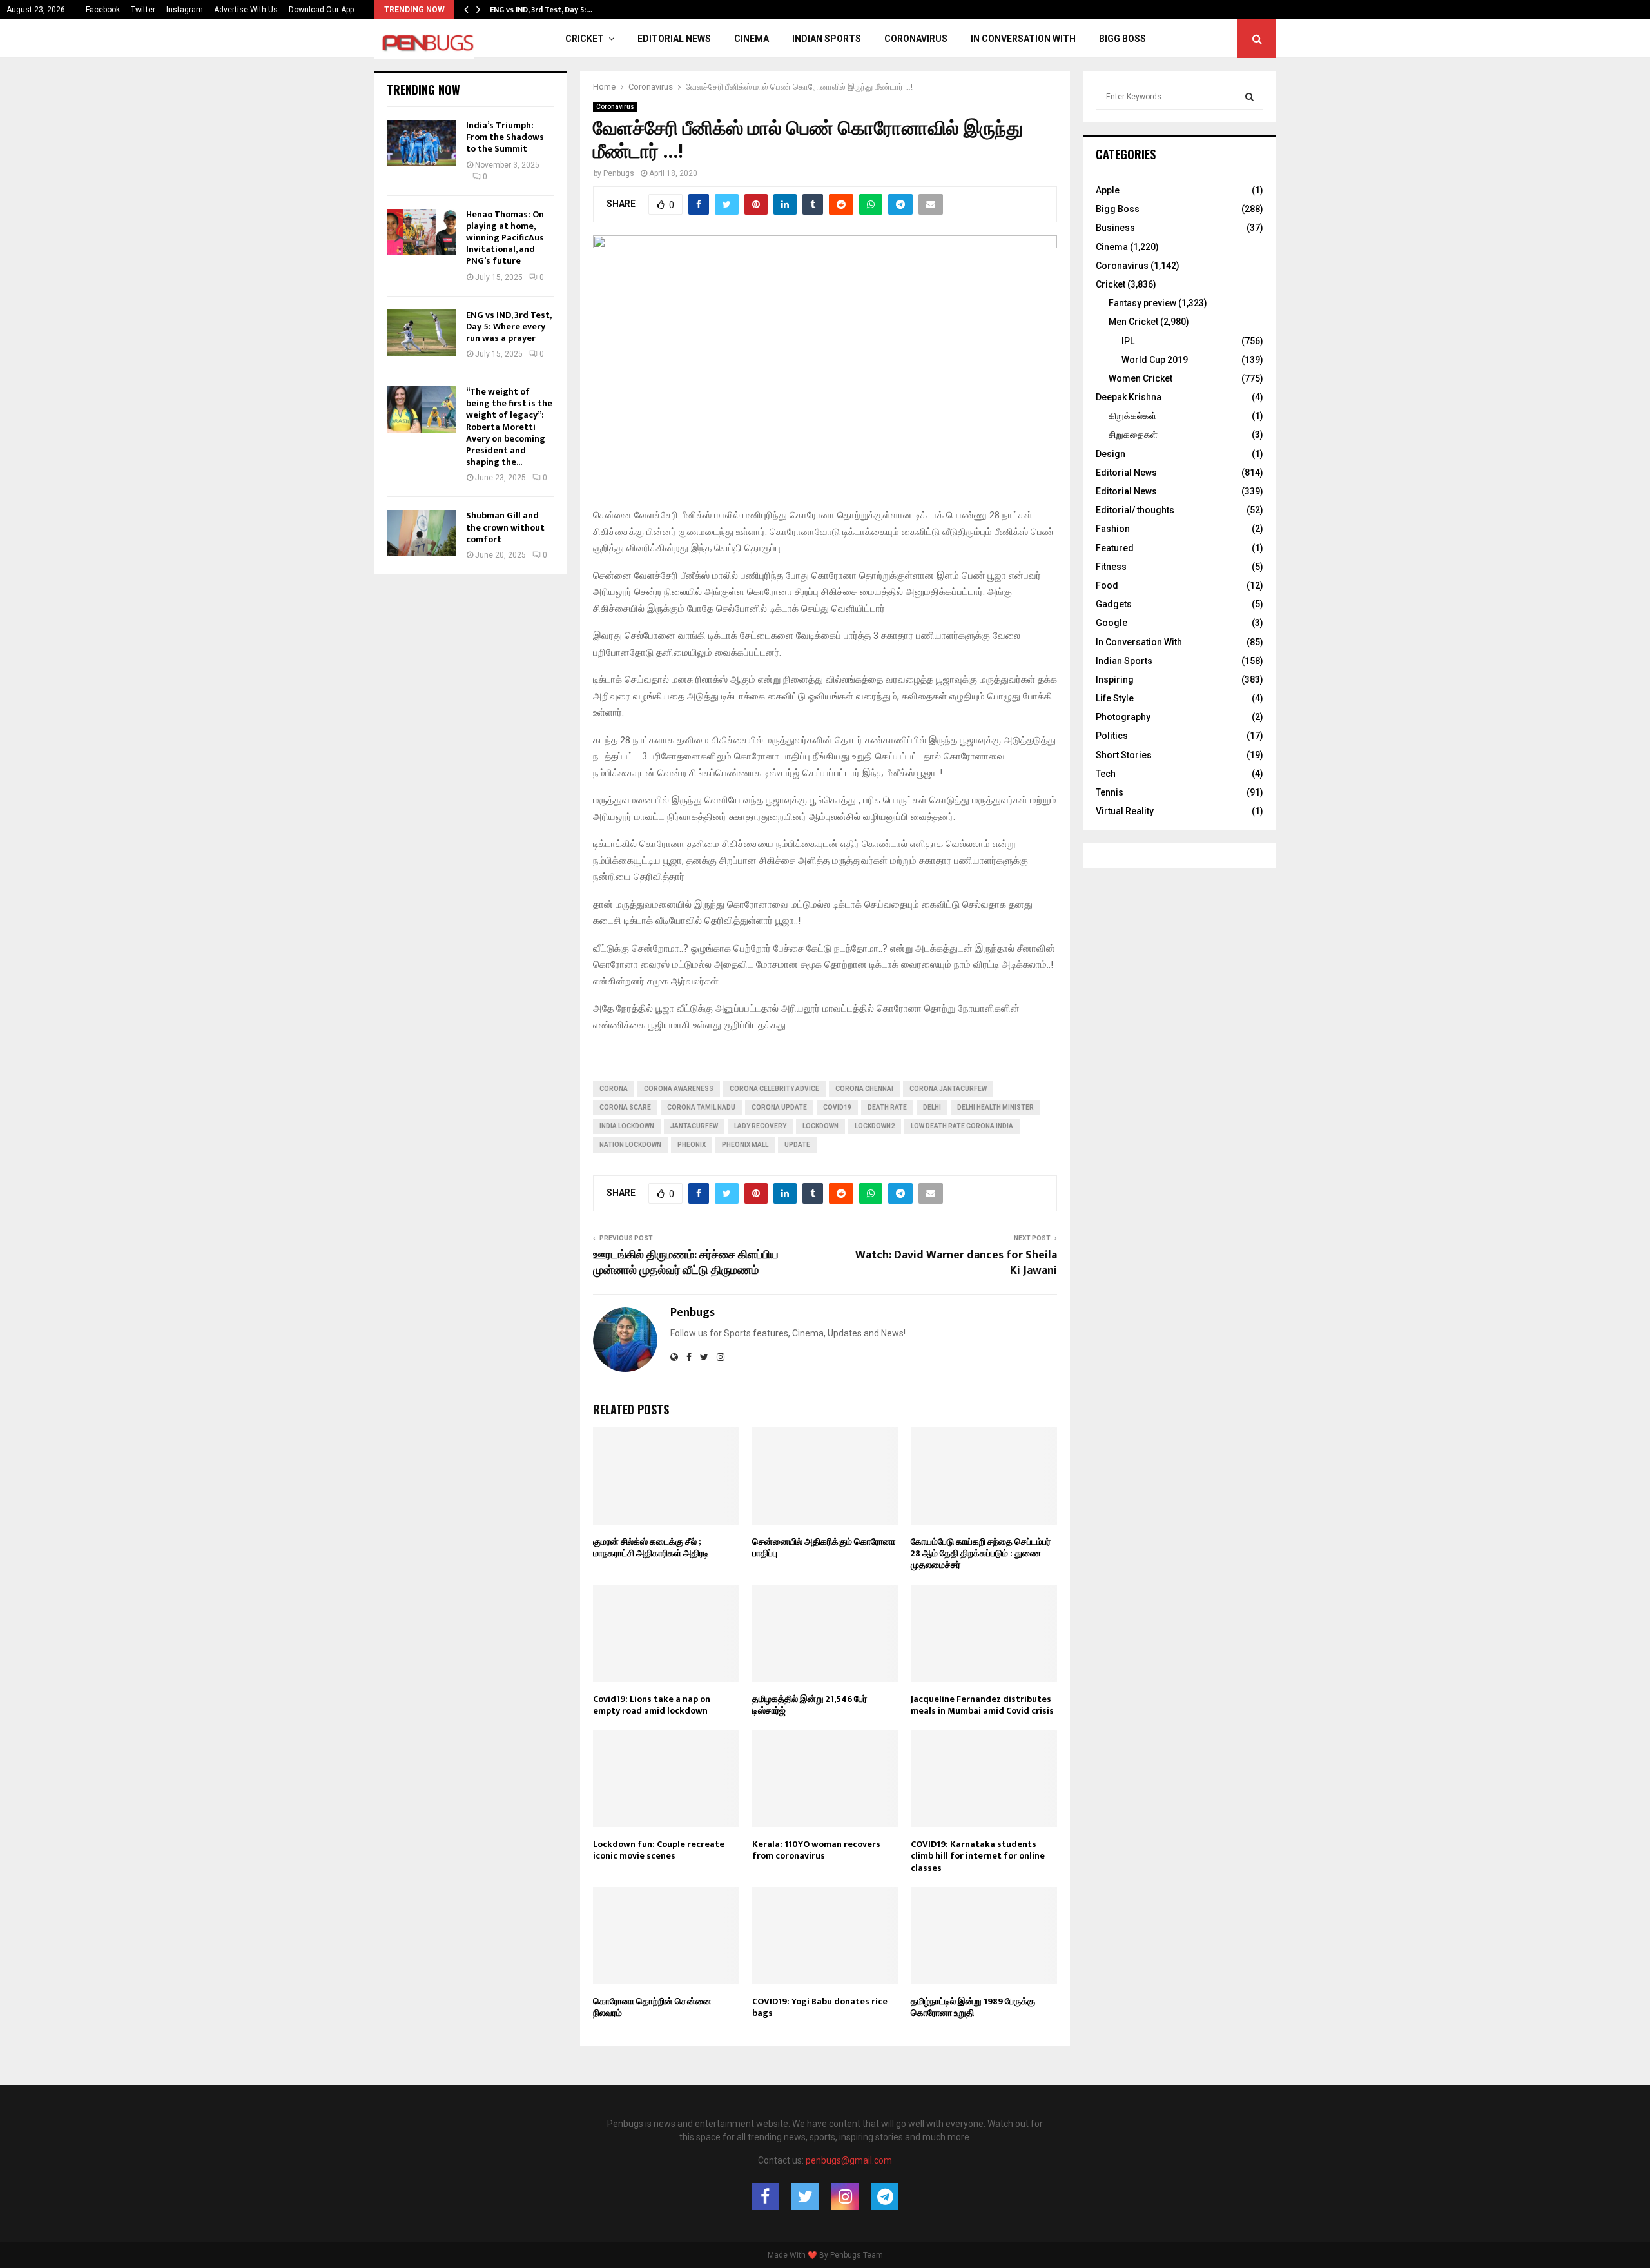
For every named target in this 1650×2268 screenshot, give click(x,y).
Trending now (423, 90)
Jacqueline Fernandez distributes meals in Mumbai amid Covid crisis (982, 1705)
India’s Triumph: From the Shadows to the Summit (505, 137)
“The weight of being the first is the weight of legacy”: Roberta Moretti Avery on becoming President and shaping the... (509, 427)
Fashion (1113, 529)
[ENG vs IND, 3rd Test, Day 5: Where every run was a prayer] (422, 333)
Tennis (1110, 792)
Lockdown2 (875, 1126)
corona (614, 1089)
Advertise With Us (246, 10)
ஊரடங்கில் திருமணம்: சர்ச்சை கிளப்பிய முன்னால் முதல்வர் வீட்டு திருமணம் (686, 1263)
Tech (1106, 774)
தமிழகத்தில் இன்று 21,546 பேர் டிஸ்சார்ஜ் (810, 1705)
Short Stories (1124, 755)
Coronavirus (916, 39)
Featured (1115, 548)
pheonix (692, 1145)
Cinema (752, 39)
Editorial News (674, 39)
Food (1107, 585)
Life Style (1115, 698)
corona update (779, 1107)
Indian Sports (827, 39)
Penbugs (619, 173)
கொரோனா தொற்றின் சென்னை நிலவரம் (652, 2007)
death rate (887, 1107)
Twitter (143, 10)
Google (1111, 623)
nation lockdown (630, 1145)
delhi (932, 1107)
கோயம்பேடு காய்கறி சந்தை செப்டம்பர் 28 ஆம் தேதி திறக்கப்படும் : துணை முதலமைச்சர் (981, 1553)
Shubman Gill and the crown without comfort (505, 527)
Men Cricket (1133, 322)
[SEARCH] (1249, 97)
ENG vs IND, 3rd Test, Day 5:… (541, 10)
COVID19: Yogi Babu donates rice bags (820, 2007)
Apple (1108, 190)
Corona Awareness (679, 1089)
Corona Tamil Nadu (701, 1107)
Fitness (1111, 567)
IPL (1128, 341)
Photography (1123, 717)
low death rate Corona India (962, 1126)
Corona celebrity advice (774, 1089)
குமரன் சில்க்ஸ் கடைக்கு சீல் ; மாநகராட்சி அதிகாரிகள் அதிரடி (651, 1548)
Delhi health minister (995, 1107)
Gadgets (1114, 604)
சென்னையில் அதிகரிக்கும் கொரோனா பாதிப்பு (824, 1548)
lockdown (820, 1126)
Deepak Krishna (1129, 397)
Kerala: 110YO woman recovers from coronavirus (816, 1850)
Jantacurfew (694, 1126)
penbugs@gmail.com (849, 2160)
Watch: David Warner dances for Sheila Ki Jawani (956, 1263)
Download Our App (321, 10)
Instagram (185, 10)
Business (1115, 228)
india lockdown (627, 1126)
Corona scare (625, 1107)
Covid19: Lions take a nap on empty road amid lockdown (652, 1705)
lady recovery (760, 1126)
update (797, 1145)
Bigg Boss (1122, 39)
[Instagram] (845, 2196)
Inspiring (1115, 679)
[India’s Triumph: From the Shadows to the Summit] (422, 143)
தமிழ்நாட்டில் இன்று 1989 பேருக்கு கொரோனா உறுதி (973, 2007)
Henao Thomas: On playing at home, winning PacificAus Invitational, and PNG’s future (505, 238)
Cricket (585, 39)
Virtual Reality (1125, 811)
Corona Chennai (864, 1089)
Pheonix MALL (745, 1145)
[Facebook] (765, 2196)
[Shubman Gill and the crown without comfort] (422, 533)
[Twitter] (805, 2196)
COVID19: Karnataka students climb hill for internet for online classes (978, 1856)
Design (1111, 454)
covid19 (837, 1107)
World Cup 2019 (1155, 360)
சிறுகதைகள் (1133, 435)
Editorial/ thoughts (1135, 510)
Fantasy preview (1142, 303)
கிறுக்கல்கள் (1132, 416)
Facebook (103, 10)
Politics (1112, 736)
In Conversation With (1023, 39)
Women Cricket (1140, 378)
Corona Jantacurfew (948, 1089)
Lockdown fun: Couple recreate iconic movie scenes (659, 1850)
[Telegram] (885, 2196)
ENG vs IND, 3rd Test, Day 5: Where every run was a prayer (509, 327)
